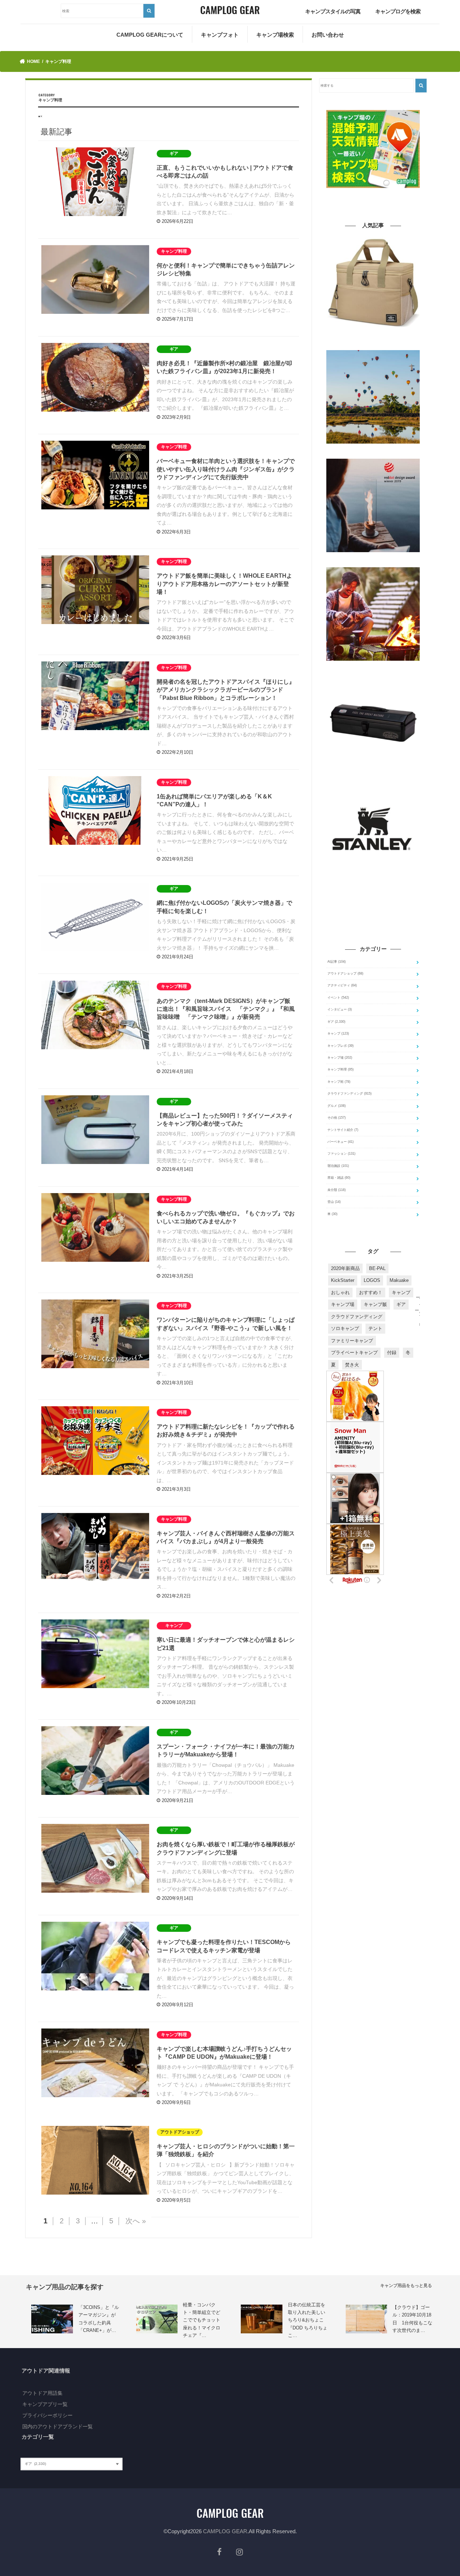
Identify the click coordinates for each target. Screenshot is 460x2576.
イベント (338, 998)
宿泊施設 (338, 1166)
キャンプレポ (341, 1046)
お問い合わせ (328, 35)
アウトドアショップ (345, 973)
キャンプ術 (339, 1082)
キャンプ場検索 (275, 35)
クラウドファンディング (349, 1094)
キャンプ (338, 1033)
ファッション (341, 1154)
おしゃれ (340, 1292)
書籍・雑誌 (339, 1178)
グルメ (337, 1106)
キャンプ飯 (375, 1304)
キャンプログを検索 (398, 11)
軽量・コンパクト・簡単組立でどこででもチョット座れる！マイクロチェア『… (202, 2320)
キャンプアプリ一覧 (45, 2404)
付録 (392, 1353)
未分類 (337, 1190)
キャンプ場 (340, 1058)
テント (375, 1328)
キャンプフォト (220, 35)
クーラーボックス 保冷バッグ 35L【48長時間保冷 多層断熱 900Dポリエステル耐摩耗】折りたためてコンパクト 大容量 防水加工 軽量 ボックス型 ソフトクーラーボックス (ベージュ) (373, 340)
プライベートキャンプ (354, 1353)
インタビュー (340, 1009)
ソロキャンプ (345, 1328)
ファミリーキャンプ (352, 1341)
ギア (336, 1022)
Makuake (399, 1280)
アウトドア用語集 (42, 2393)
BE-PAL (377, 1268)
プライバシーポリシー (47, 2415)
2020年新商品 (345, 1268)
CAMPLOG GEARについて (150, 35)
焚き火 (352, 1365)
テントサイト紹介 (343, 1130)
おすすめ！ (371, 1292)
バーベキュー (341, 1142)
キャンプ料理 (341, 1069)
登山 (334, 1202)
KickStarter (343, 1280)
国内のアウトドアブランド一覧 (57, 2426)
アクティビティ (342, 985)
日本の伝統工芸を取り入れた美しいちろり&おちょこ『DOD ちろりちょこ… (308, 2320)
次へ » (136, 2221)
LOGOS (372, 1280)
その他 (337, 1118)
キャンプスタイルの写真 (333, 11)
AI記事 (337, 962)
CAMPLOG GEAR (225, 2531)
